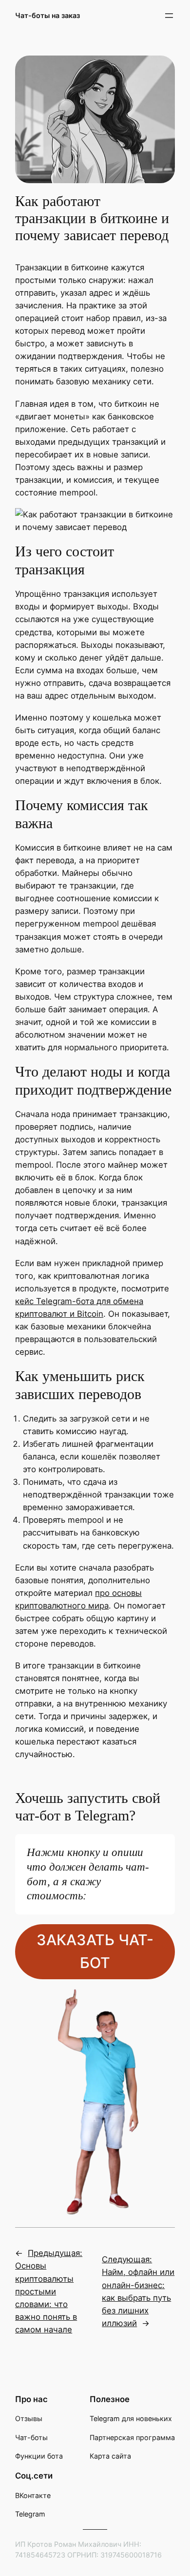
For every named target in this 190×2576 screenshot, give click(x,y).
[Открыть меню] (169, 16)
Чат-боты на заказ (47, 15)
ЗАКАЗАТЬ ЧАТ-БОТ (95, 1951)
